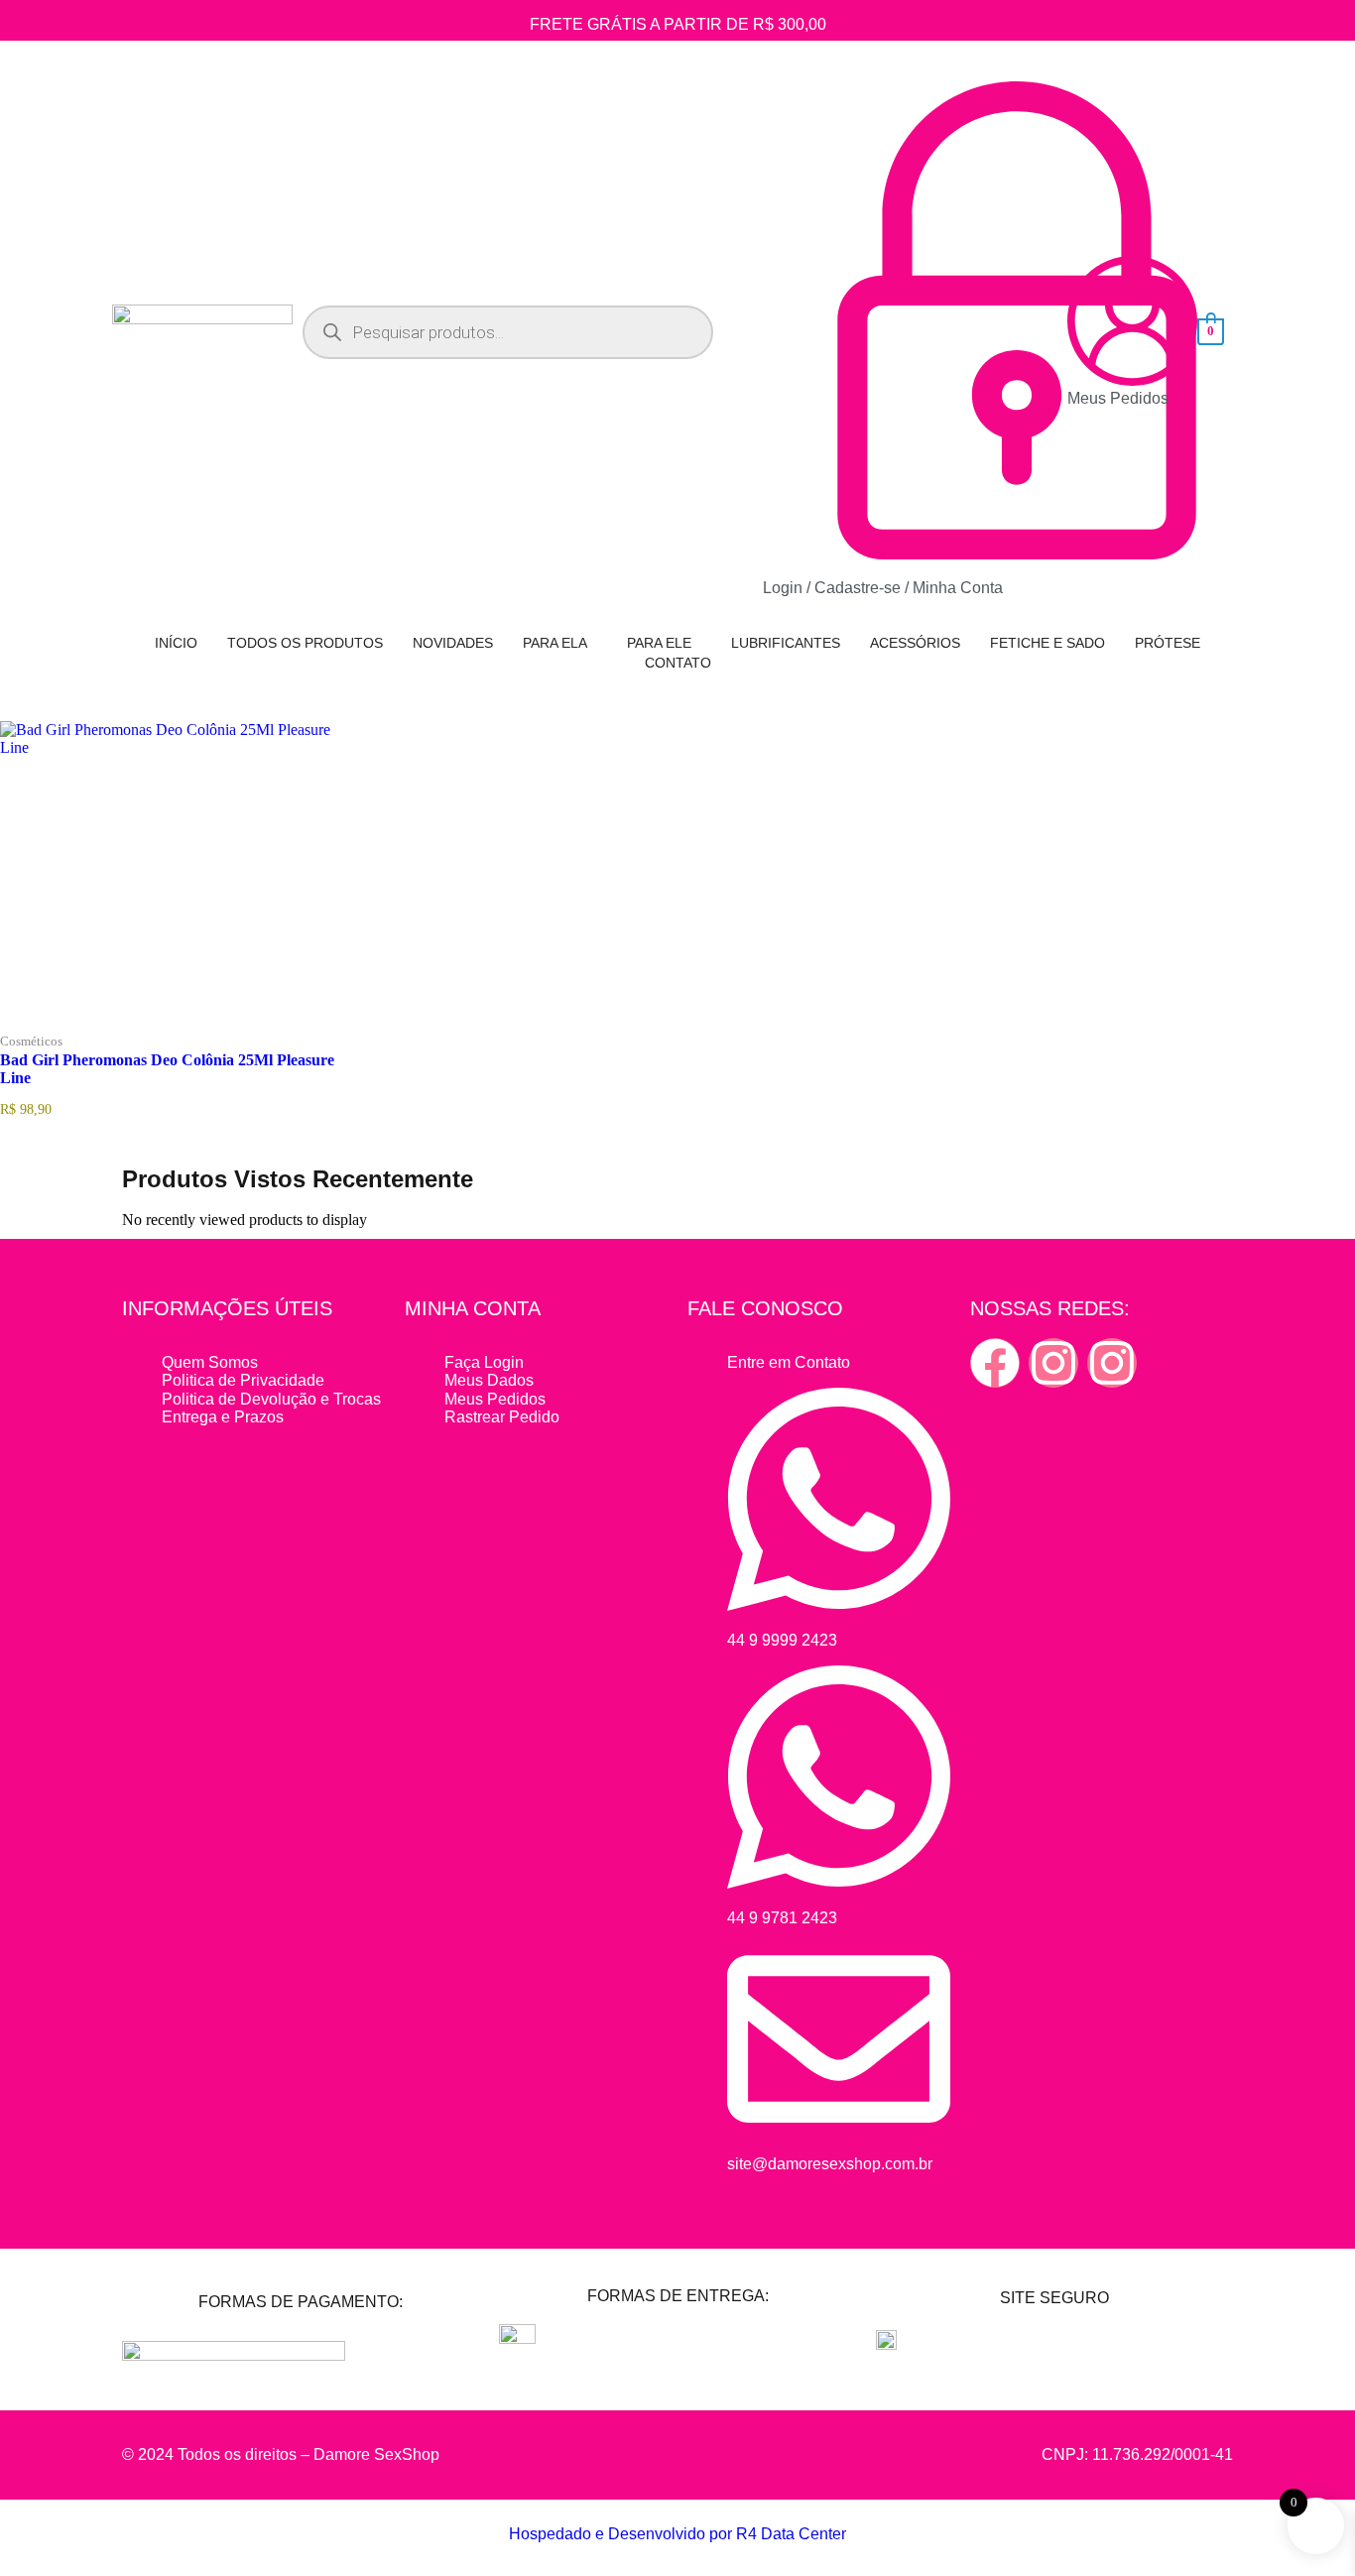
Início (176, 643)
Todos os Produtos (305, 643)
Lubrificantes (786, 643)
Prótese (1168, 643)
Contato (678, 663)
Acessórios (915, 643)
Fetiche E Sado (1047, 643)
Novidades (453, 643)
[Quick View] (129, 1027)
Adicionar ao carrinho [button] (210, 1027)
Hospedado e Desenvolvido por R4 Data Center (677, 2534)
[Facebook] (995, 1363)
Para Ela (555, 643)
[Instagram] (1053, 1363)
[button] (560, 643)
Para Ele (659, 643)
